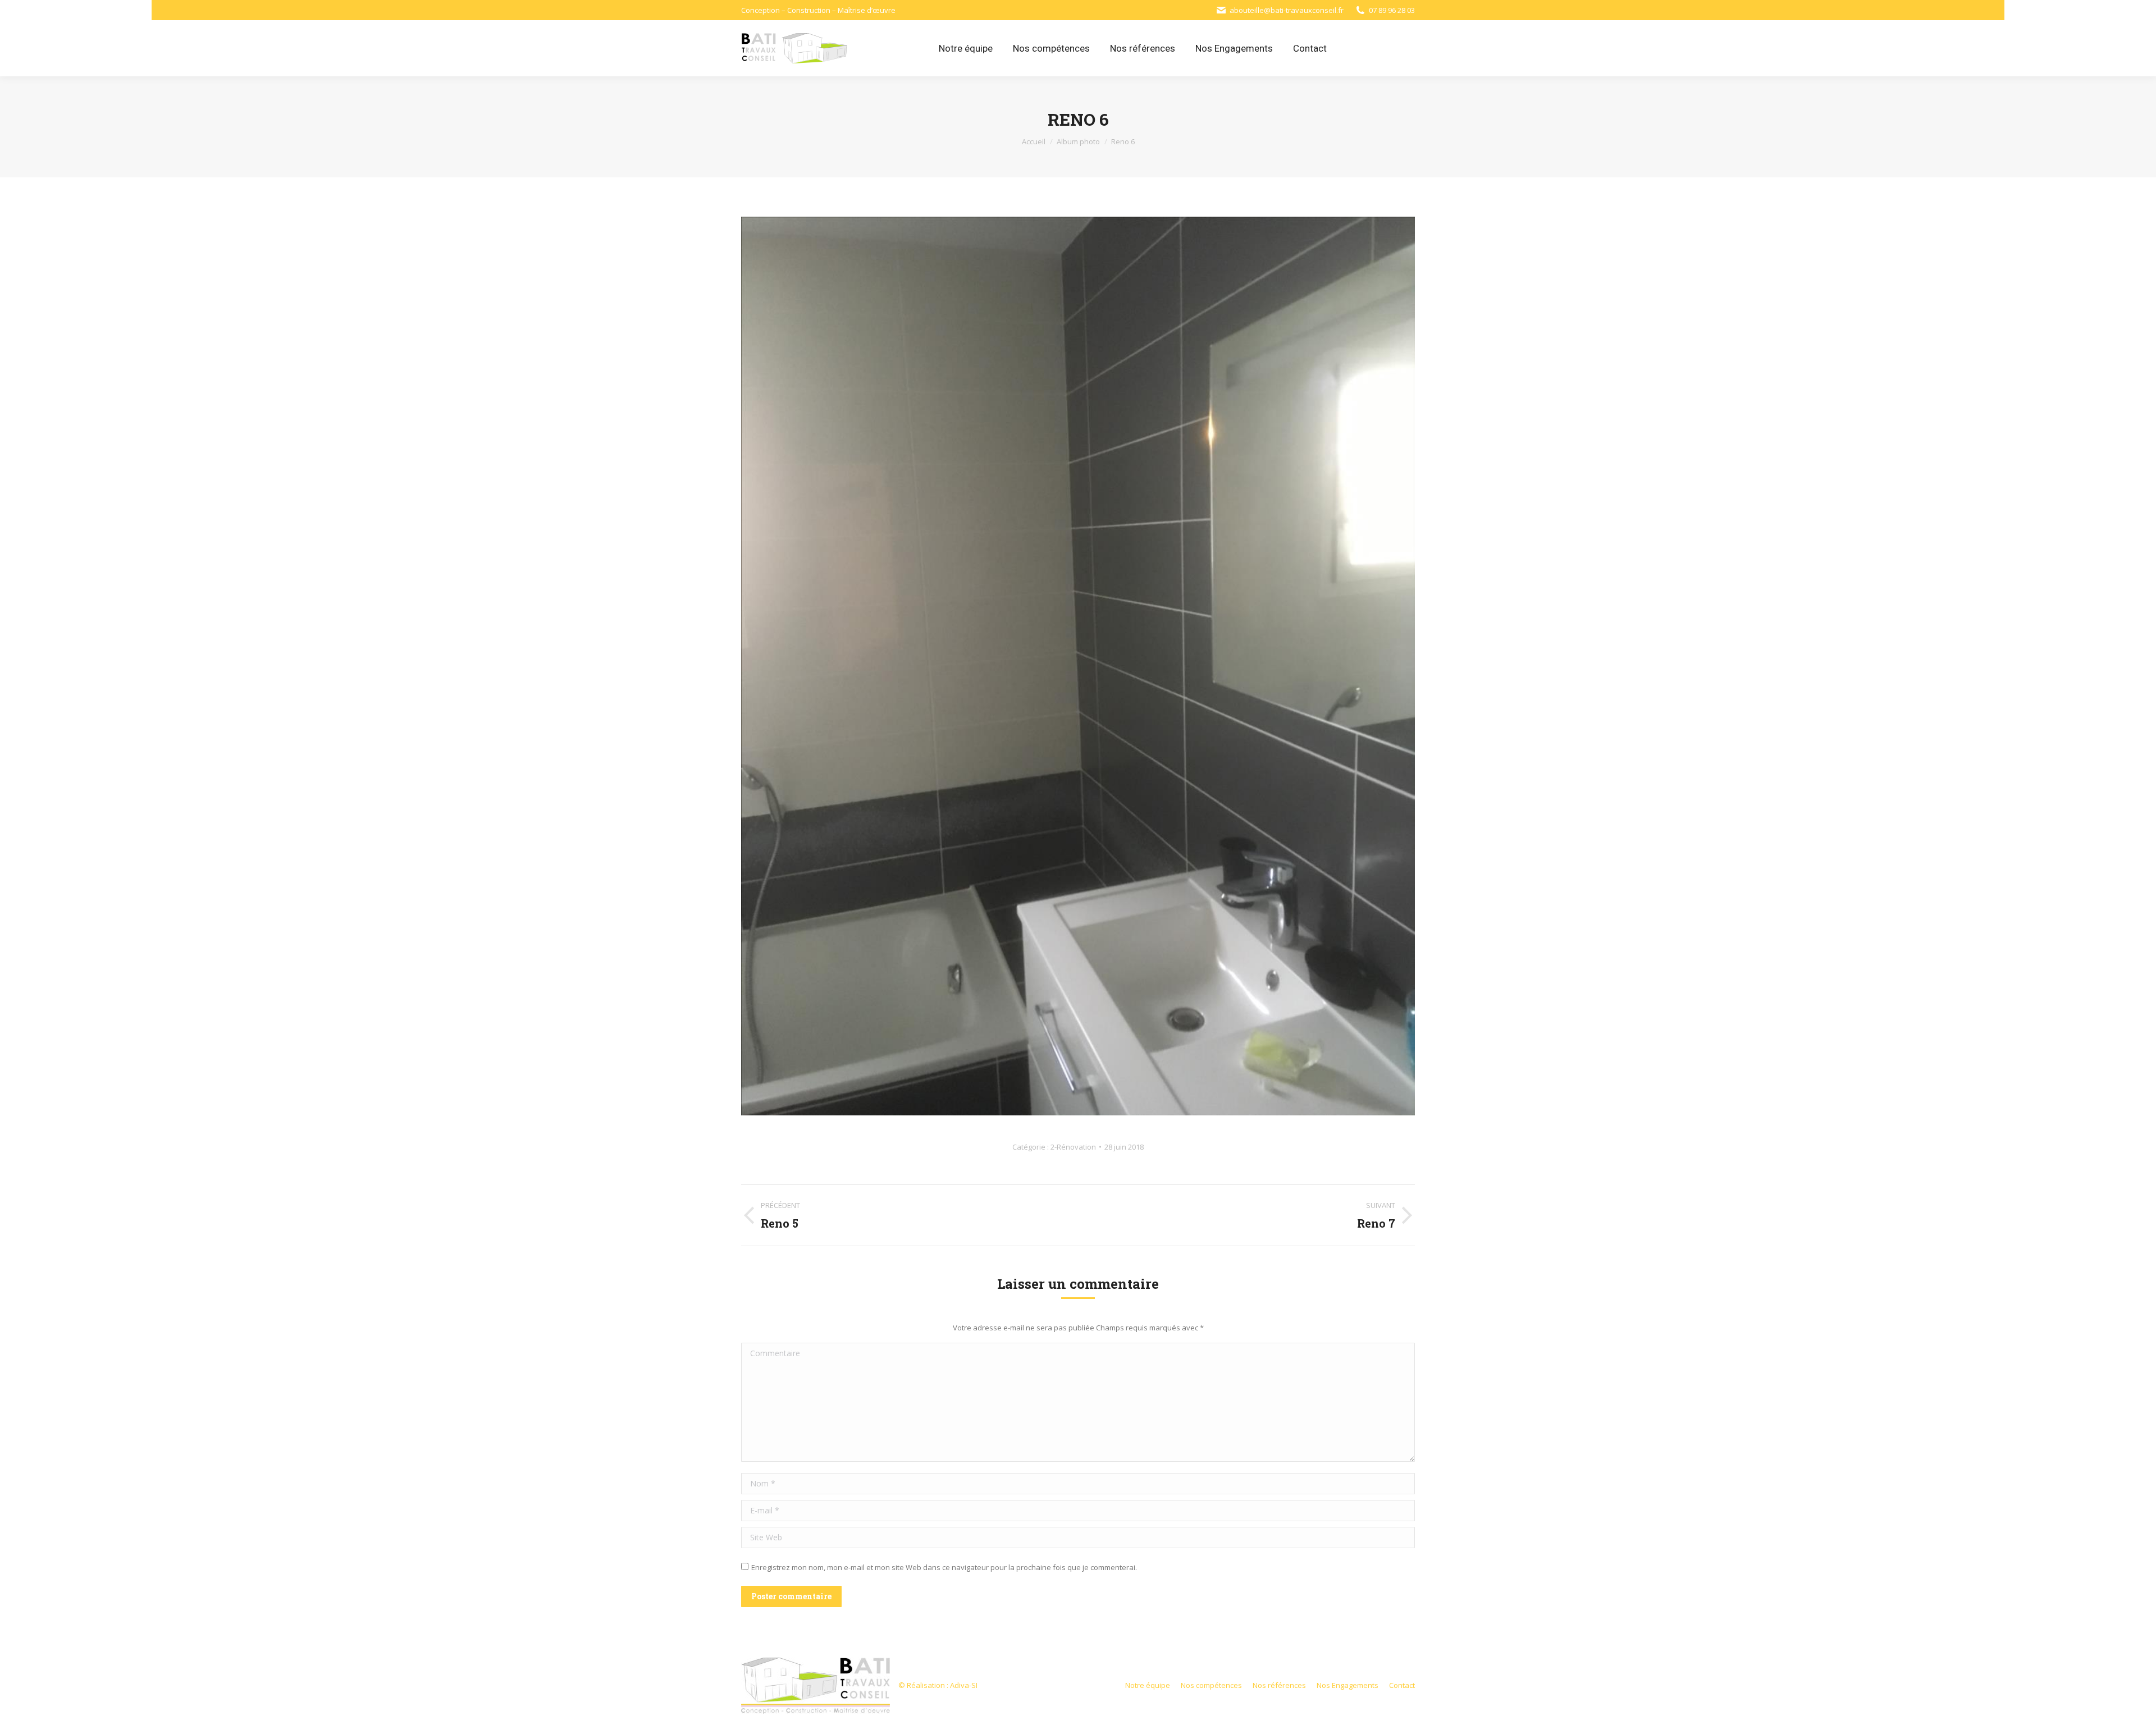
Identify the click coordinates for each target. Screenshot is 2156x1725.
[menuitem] (966, 48)
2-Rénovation (1073, 1147)
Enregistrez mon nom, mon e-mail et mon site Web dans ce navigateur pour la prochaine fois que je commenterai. (944, 1567)
